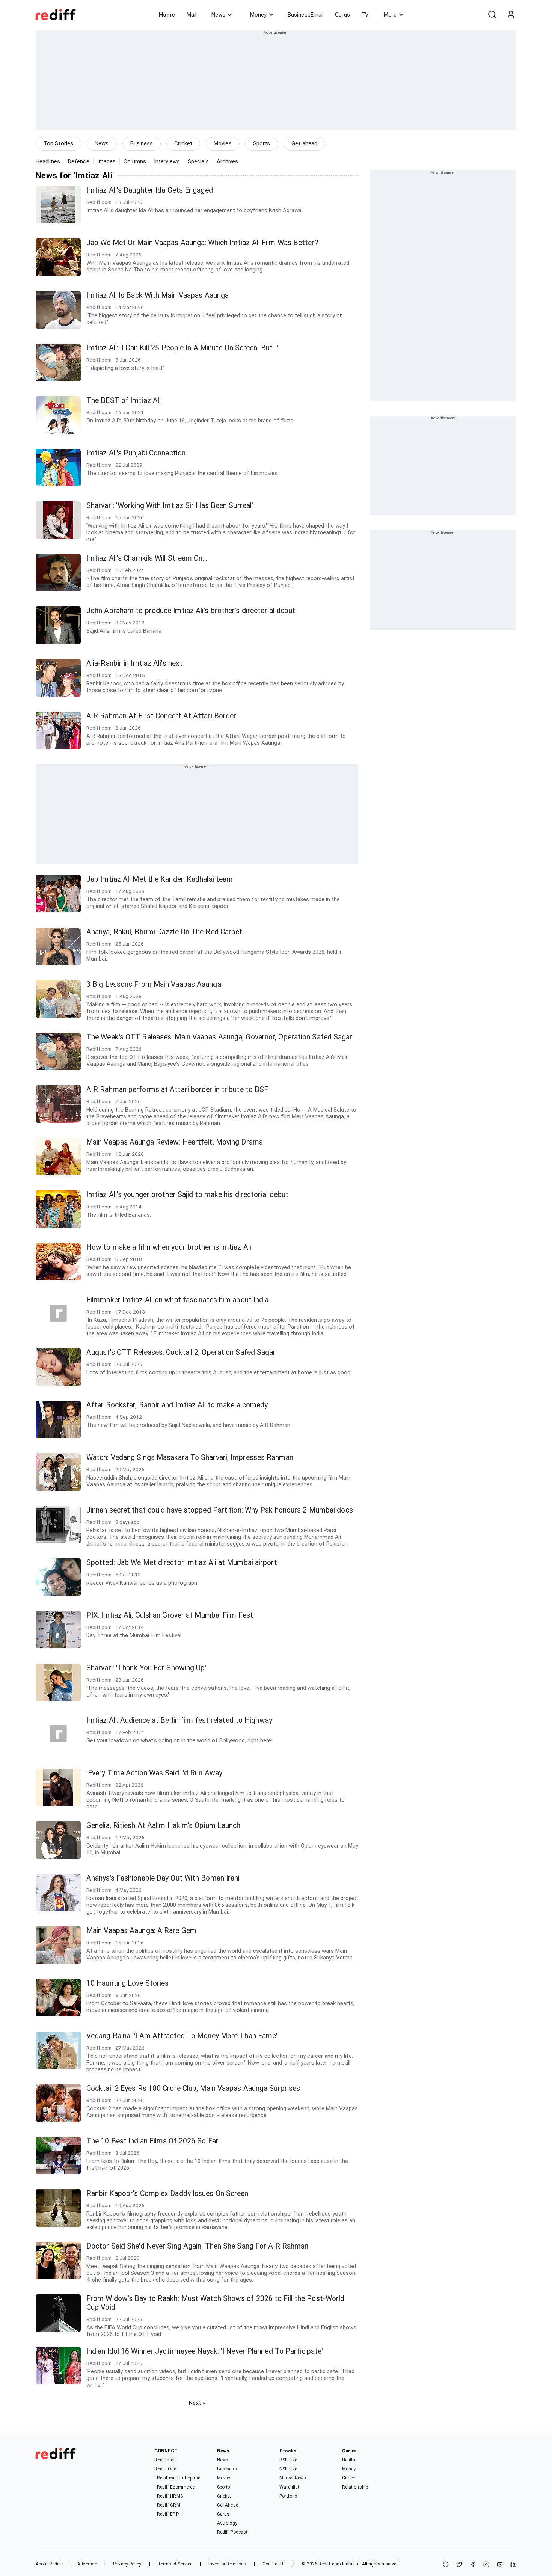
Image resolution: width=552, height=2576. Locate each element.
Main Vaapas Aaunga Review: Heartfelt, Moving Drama (175, 1142)
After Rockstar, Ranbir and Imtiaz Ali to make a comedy (177, 1405)
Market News (293, 2478)
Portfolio (288, 2496)
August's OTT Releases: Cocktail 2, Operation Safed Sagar (181, 1352)
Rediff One (165, 2469)
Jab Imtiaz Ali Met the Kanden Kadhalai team (160, 879)
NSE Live (288, 2469)
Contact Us (274, 2564)
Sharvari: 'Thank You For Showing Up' (146, 1668)
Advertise (87, 2564)
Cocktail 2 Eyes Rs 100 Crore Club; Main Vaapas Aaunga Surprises (193, 2088)
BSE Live (288, 2460)
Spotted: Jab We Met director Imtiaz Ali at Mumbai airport (182, 1563)
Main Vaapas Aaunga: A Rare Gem (141, 1931)
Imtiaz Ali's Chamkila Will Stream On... (147, 558)
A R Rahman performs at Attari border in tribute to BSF (177, 1090)
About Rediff (48, 2564)
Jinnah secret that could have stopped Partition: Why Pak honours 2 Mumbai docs (220, 1510)
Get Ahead (228, 2505)
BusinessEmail (306, 15)
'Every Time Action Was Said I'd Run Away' (155, 1773)
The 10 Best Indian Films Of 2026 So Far (152, 2141)
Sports (262, 143)
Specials (198, 161)
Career (349, 2478)
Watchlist (289, 2487)
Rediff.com (330, 2564)
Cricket (183, 143)
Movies (223, 143)
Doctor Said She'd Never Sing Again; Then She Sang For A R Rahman (197, 2246)
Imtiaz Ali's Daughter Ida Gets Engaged (150, 190)
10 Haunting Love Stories (127, 1983)
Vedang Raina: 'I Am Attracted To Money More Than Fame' (182, 2036)
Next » (197, 2403)
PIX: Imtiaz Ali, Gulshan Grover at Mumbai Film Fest (170, 1615)
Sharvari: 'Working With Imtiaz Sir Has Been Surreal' (170, 506)
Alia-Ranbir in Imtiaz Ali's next (134, 663)
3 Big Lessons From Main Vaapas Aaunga (154, 984)
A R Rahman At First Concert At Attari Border (161, 716)
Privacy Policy (127, 2564)
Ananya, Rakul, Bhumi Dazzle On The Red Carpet (164, 932)
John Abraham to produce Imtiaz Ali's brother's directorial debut (191, 611)
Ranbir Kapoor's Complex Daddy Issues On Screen (167, 2194)
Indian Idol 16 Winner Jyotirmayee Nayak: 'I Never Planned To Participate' (205, 2351)
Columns (135, 161)
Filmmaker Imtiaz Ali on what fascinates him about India (178, 1300)
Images (107, 161)
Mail (192, 15)
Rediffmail (165, 2460)
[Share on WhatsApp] (446, 2565)
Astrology (227, 2523)
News (218, 15)
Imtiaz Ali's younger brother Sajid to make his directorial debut (187, 1195)
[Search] (492, 15)
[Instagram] (486, 2565)
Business (142, 143)
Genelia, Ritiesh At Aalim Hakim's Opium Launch (164, 1826)
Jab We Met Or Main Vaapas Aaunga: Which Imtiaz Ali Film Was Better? (202, 243)
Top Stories (58, 143)
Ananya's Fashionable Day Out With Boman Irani (163, 1878)
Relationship (355, 2487)
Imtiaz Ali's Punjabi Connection (136, 453)
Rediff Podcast (232, 2532)
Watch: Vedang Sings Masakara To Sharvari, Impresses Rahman (190, 1458)
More (390, 15)
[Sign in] (511, 15)
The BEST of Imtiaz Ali (124, 400)
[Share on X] (459, 2565)
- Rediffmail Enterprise (177, 2478)
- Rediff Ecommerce (174, 2487)
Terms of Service (175, 2564)
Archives (228, 161)
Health (349, 2460)
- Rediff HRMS (168, 2496)
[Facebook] (473, 2565)
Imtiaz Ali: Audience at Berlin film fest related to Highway (179, 1720)
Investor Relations (227, 2564)
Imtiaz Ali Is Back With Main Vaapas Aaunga (158, 295)
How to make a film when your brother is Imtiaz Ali (169, 1247)
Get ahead (304, 143)
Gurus (342, 15)
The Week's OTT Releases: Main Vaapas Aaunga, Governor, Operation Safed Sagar (219, 1037)
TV (365, 15)
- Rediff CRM (167, 2505)
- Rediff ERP (166, 2514)
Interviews (167, 161)
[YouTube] (500, 2565)
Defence (79, 161)
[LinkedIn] (513, 2565)
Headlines (48, 161)
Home (167, 15)
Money (258, 15)
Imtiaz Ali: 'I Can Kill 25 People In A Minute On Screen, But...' (182, 348)
